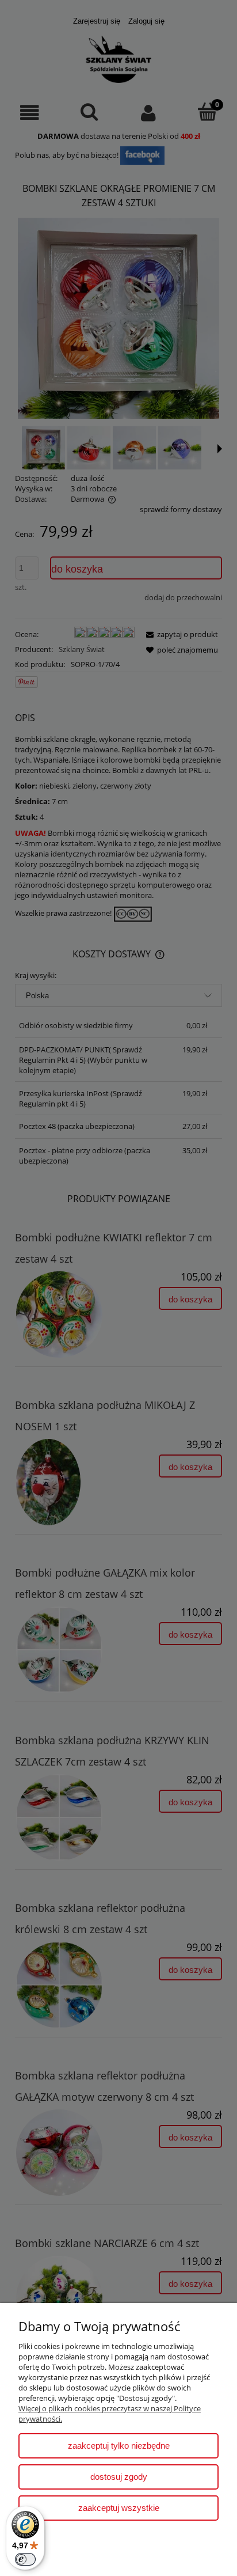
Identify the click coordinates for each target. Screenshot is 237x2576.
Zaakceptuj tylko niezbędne (119, 2446)
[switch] (25, 2559)
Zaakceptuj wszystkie (119, 2508)
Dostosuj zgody (119, 2477)
